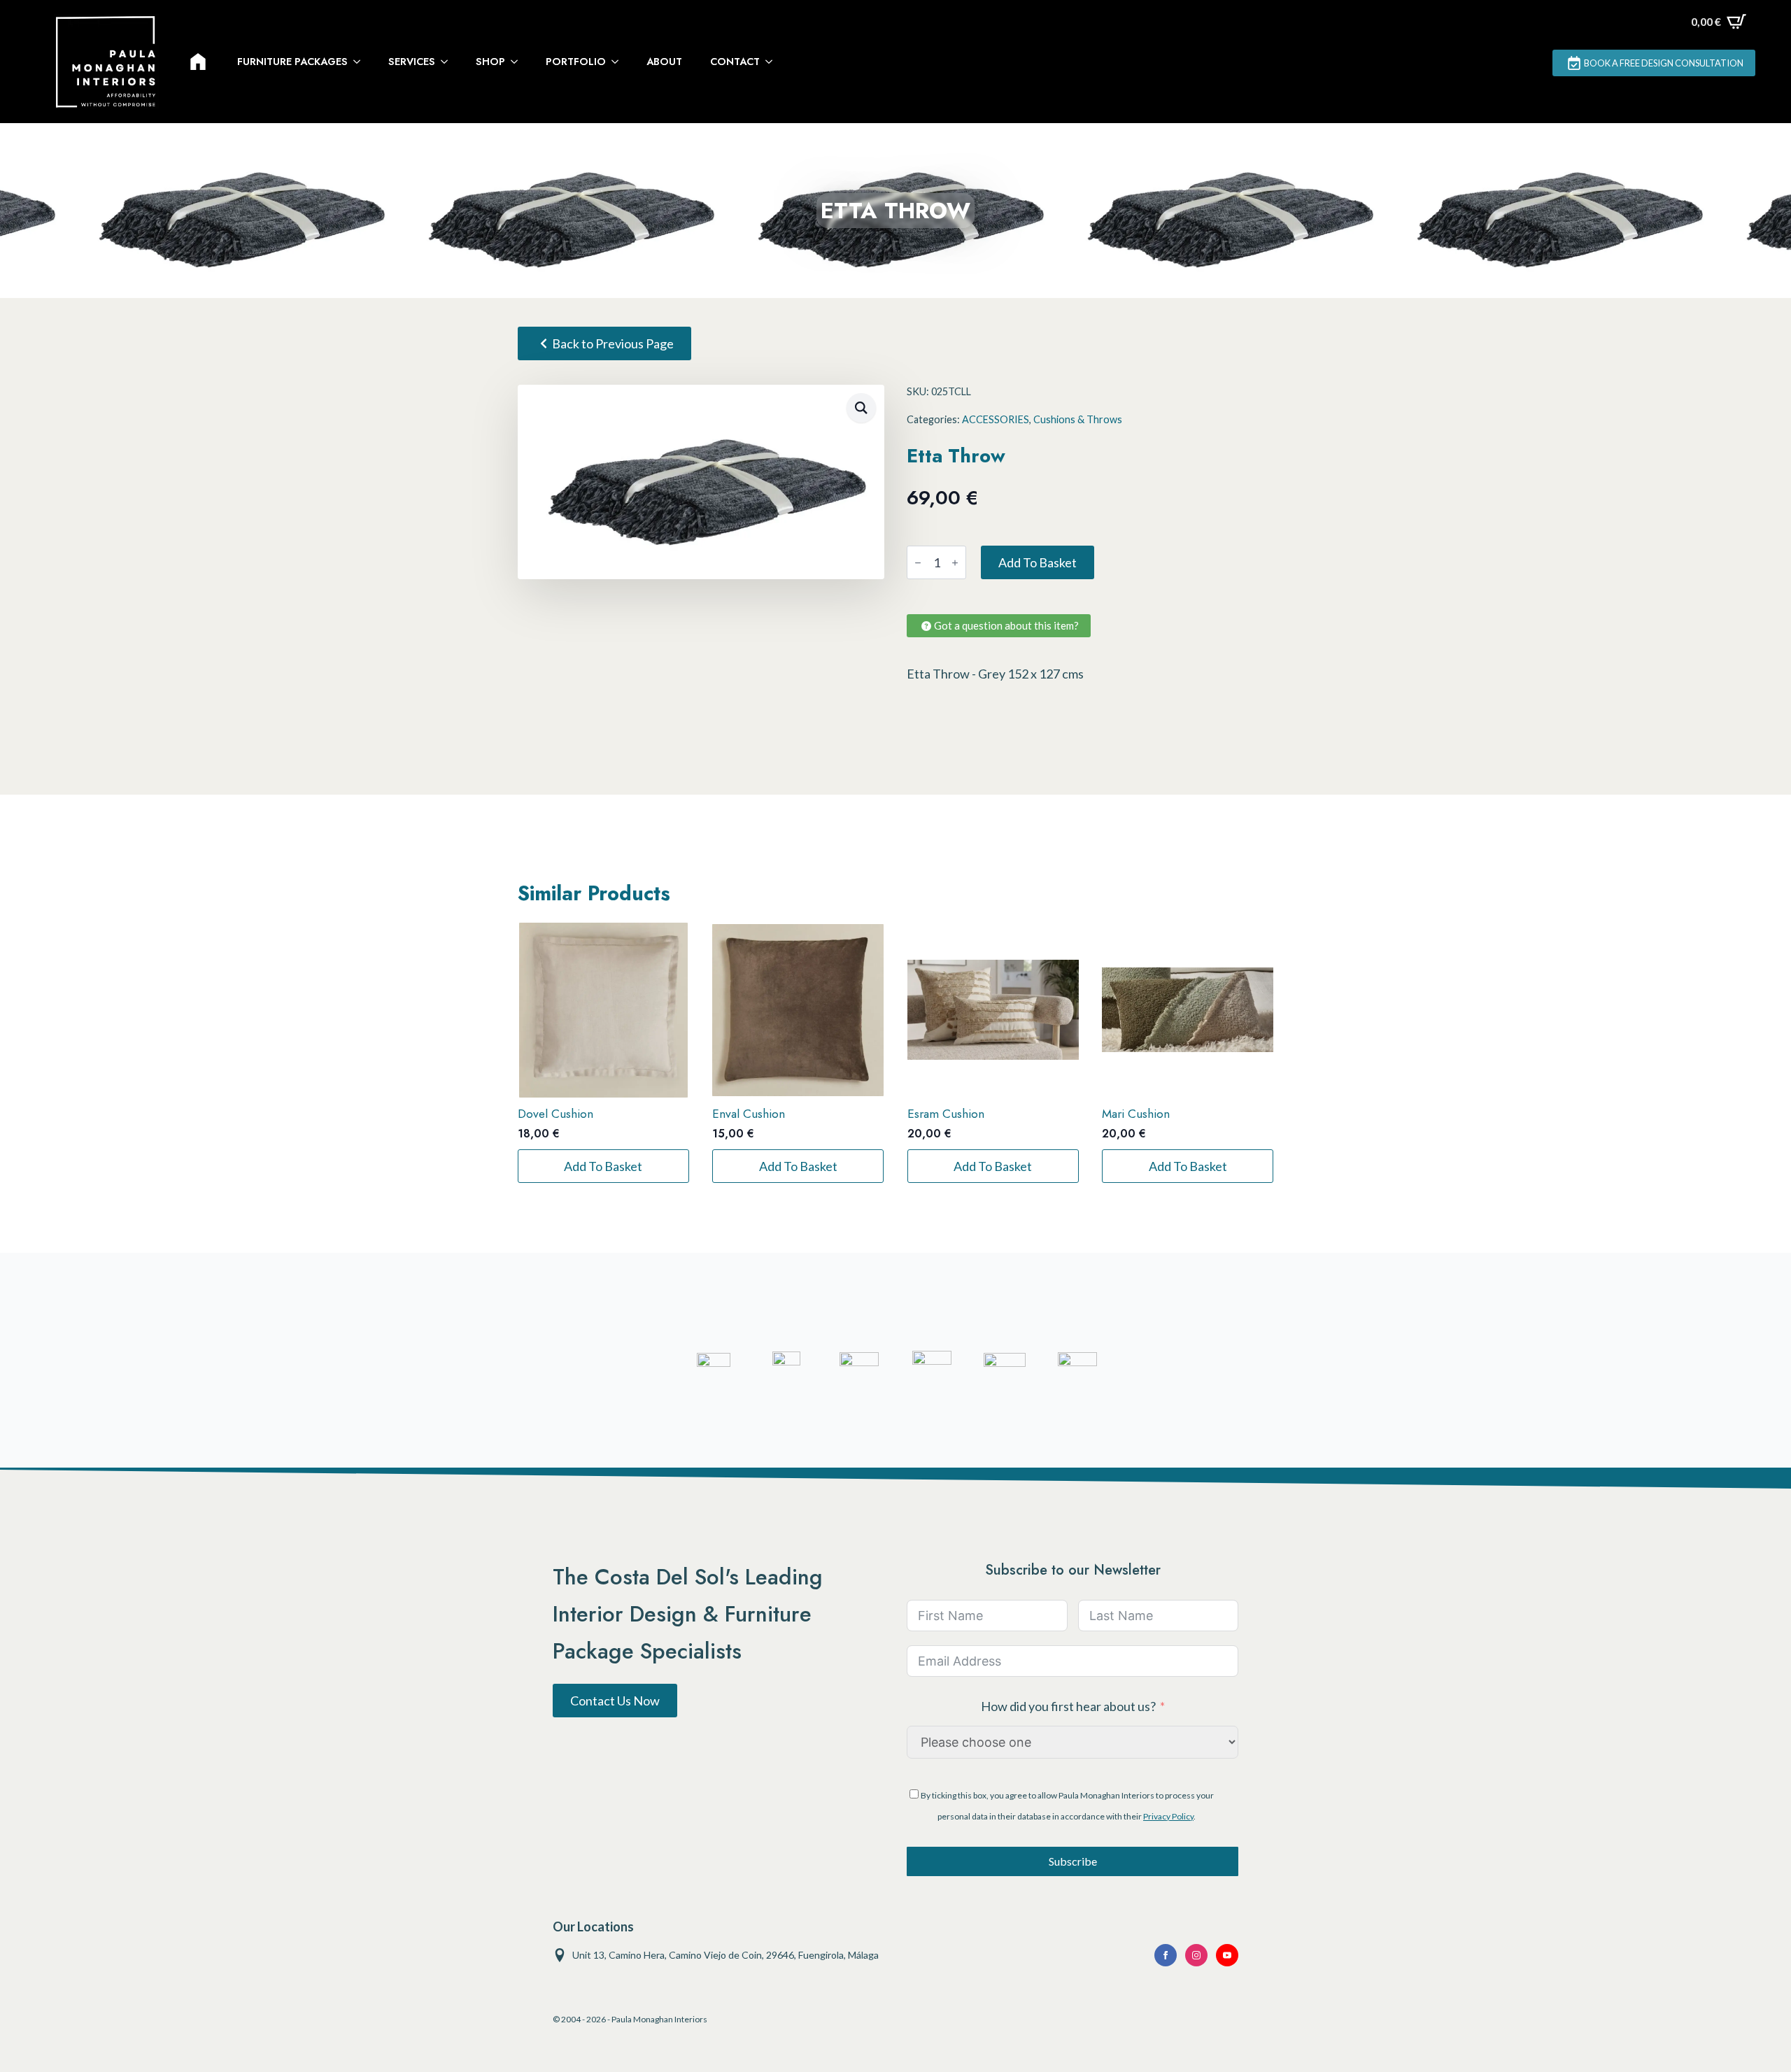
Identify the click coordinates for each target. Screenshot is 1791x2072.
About (664, 62)
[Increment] (955, 563)
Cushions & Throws (1078, 419)
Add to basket (1038, 562)
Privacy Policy (1168, 1816)
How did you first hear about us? (1068, 1706)
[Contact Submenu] (773, 62)
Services (412, 62)
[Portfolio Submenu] (619, 62)
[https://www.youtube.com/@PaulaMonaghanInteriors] (1166, 1955)
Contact (735, 62)
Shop (490, 62)
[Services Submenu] (448, 62)
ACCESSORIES (996, 419)
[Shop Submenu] (518, 62)
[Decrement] (918, 563)
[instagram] (1196, 1955)
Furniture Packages (292, 62)
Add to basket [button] (603, 1166)
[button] (861, 408)
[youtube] (1227, 1955)
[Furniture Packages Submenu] (361, 62)
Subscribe (1073, 1861)
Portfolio (576, 62)
